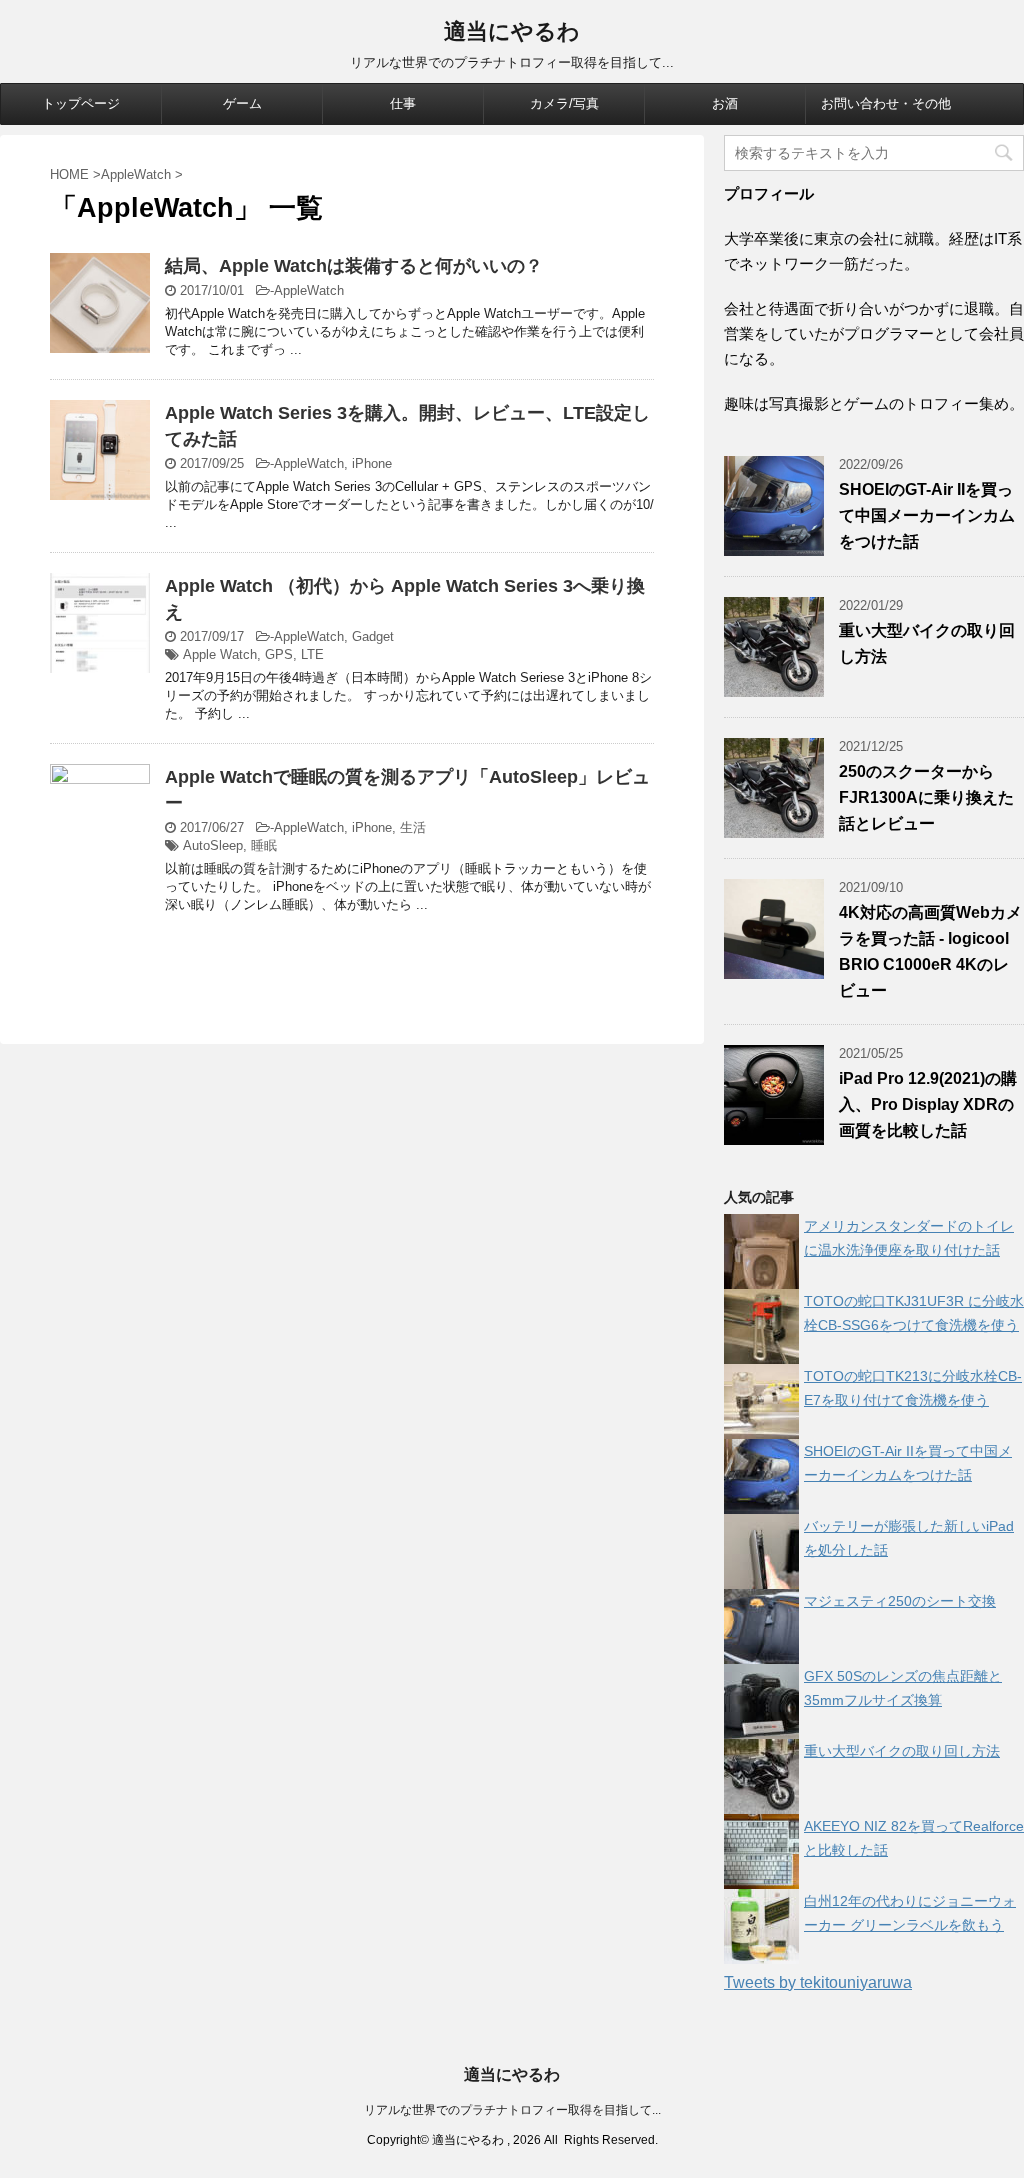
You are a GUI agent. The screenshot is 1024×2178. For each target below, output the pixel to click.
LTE (312, 654)
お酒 (725, 103)
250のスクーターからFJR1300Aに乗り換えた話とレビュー (926, 797)
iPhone (372, 463)
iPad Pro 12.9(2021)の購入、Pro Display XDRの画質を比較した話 (928, 1104)
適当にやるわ (512, 31)
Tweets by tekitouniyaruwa (818, 1982)
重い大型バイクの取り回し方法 (902, 1751)
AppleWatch (309, 290)
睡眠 (264, 845)
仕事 (403, 103)
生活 (413, 827)
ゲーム (242, 103)
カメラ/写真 (564, 103)
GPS (279, 654)
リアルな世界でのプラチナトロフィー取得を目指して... (512, 2110)
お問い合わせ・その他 (886, 103)
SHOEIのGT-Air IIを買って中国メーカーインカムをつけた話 (927, 515)
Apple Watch (220, 654)
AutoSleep (213, 845)
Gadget (373, 636)
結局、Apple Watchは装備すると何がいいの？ (354, 266)
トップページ (81, 103)
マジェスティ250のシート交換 (900, 1601)
